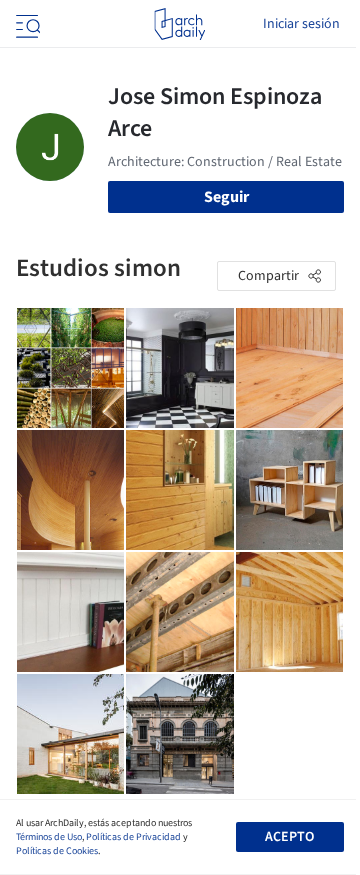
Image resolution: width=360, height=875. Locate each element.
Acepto (289, 837)
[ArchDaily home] (179, 24)
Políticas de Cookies (57, 851)
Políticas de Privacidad (133, 837)
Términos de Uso (49, 837)
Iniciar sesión (301, 24)
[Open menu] (26, 24)
